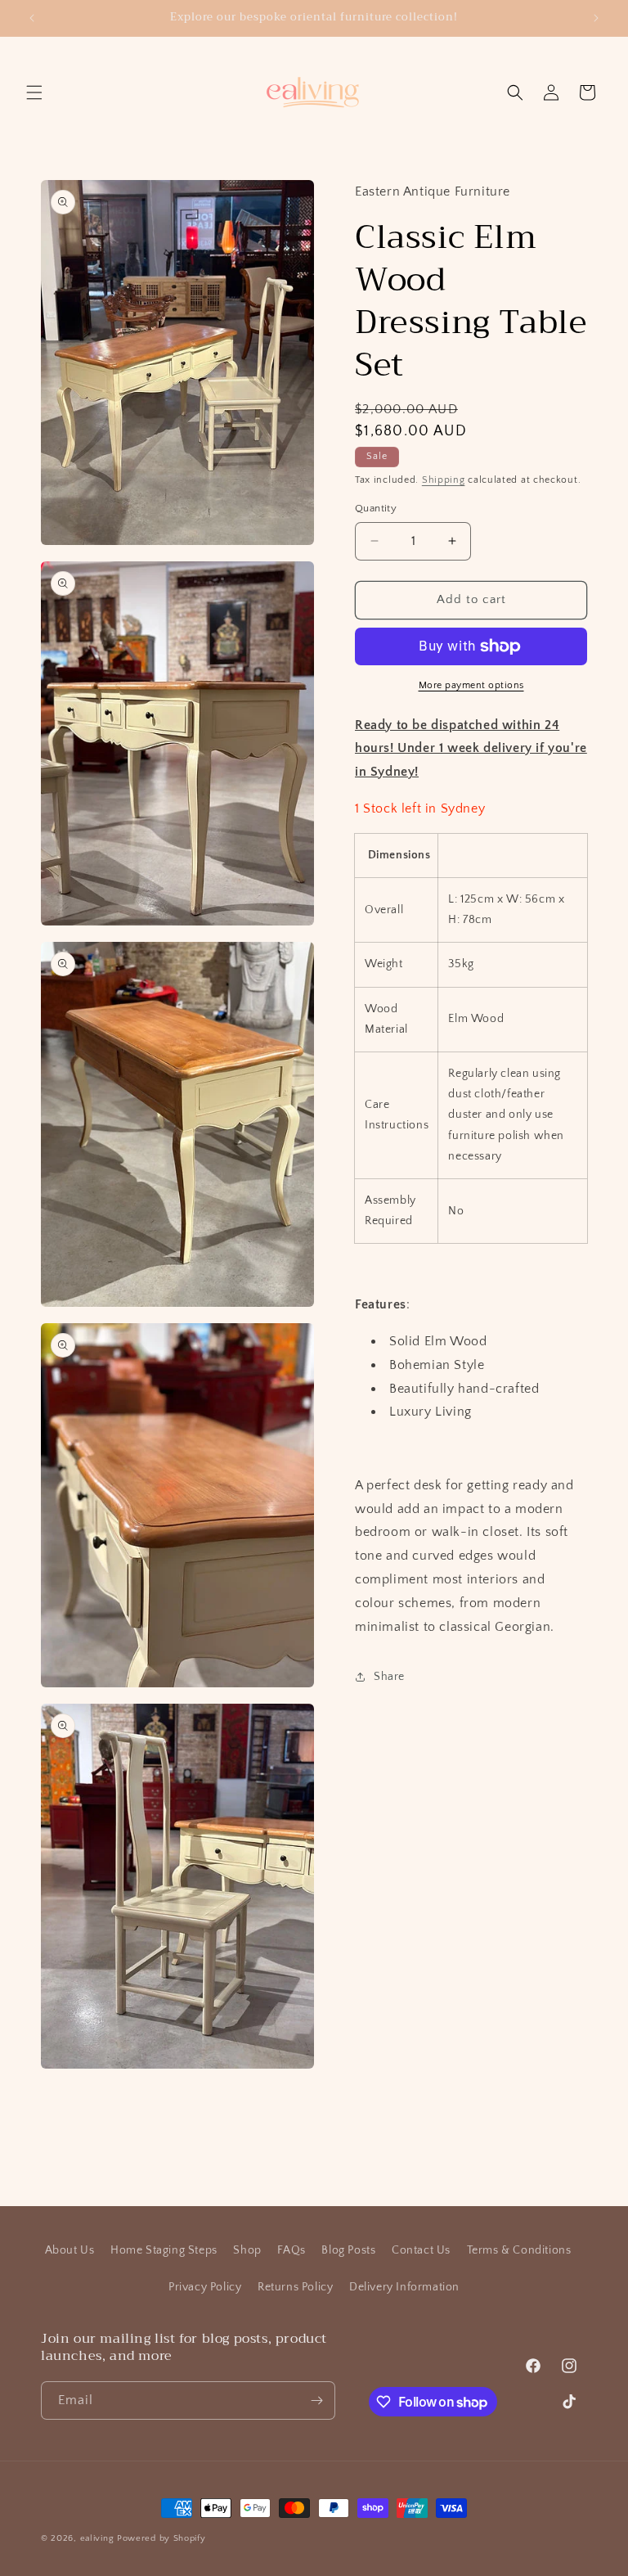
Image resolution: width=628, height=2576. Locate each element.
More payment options (471, 685)
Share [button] (389, 1677)
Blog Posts (348, 2250)
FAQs (291, 2250)
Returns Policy (295, 2287)
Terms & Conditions (519, 2250)
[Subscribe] (316, 2400)
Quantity (376, 508)
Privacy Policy (205, 2287)
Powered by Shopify (161, 2538)
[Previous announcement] (32, 18)
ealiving (97, 2538)
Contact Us (421, 2250)
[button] (34, 92)
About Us (70, 2250)
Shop (247, 2250)
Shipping (444, 480)
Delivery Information (404, 2287)
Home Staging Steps (164, 2250)
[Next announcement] (596, 18)
